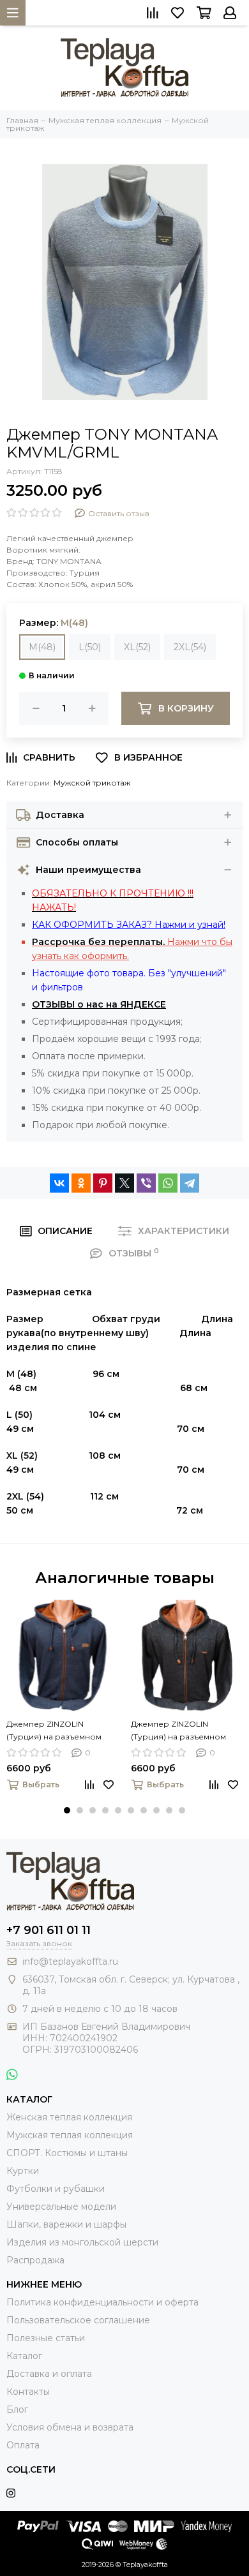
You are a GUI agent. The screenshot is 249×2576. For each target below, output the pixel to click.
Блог (17, 2409)
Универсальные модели (61, 2207)
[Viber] (146, 1183)
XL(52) (137, 647)
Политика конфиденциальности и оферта (102, 2302)
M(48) (42, 647)
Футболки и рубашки (56, 2189)
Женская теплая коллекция (69, 2117)
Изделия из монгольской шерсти (82, 2242)
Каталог (24, 2356)
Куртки (23, 2171)
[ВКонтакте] (59, 1183)
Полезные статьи (46, 2338)
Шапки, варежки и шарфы (66, 2224)
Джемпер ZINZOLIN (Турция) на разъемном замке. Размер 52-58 (54, 1731)
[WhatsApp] (168, 1183)
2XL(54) (190, 647)
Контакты (28, 2392)
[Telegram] (190, 1183)
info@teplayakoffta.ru (70, 1962)
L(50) (90, 647)
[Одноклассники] (81, 1183)
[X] (124, 1183)
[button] (67, 1810)
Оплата (23, 2445)
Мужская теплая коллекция (70, 2135)
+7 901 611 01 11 (49, 1930)
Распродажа (35, 2260)
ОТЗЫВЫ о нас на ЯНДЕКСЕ (99, 1004)
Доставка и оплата (49, 2374)
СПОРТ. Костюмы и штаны (67, 2153)
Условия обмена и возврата (70, 2427)
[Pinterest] (103, 1183)
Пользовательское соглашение (78, 2320)
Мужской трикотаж (92, 783)
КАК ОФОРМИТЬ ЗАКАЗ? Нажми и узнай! (129, 925)
